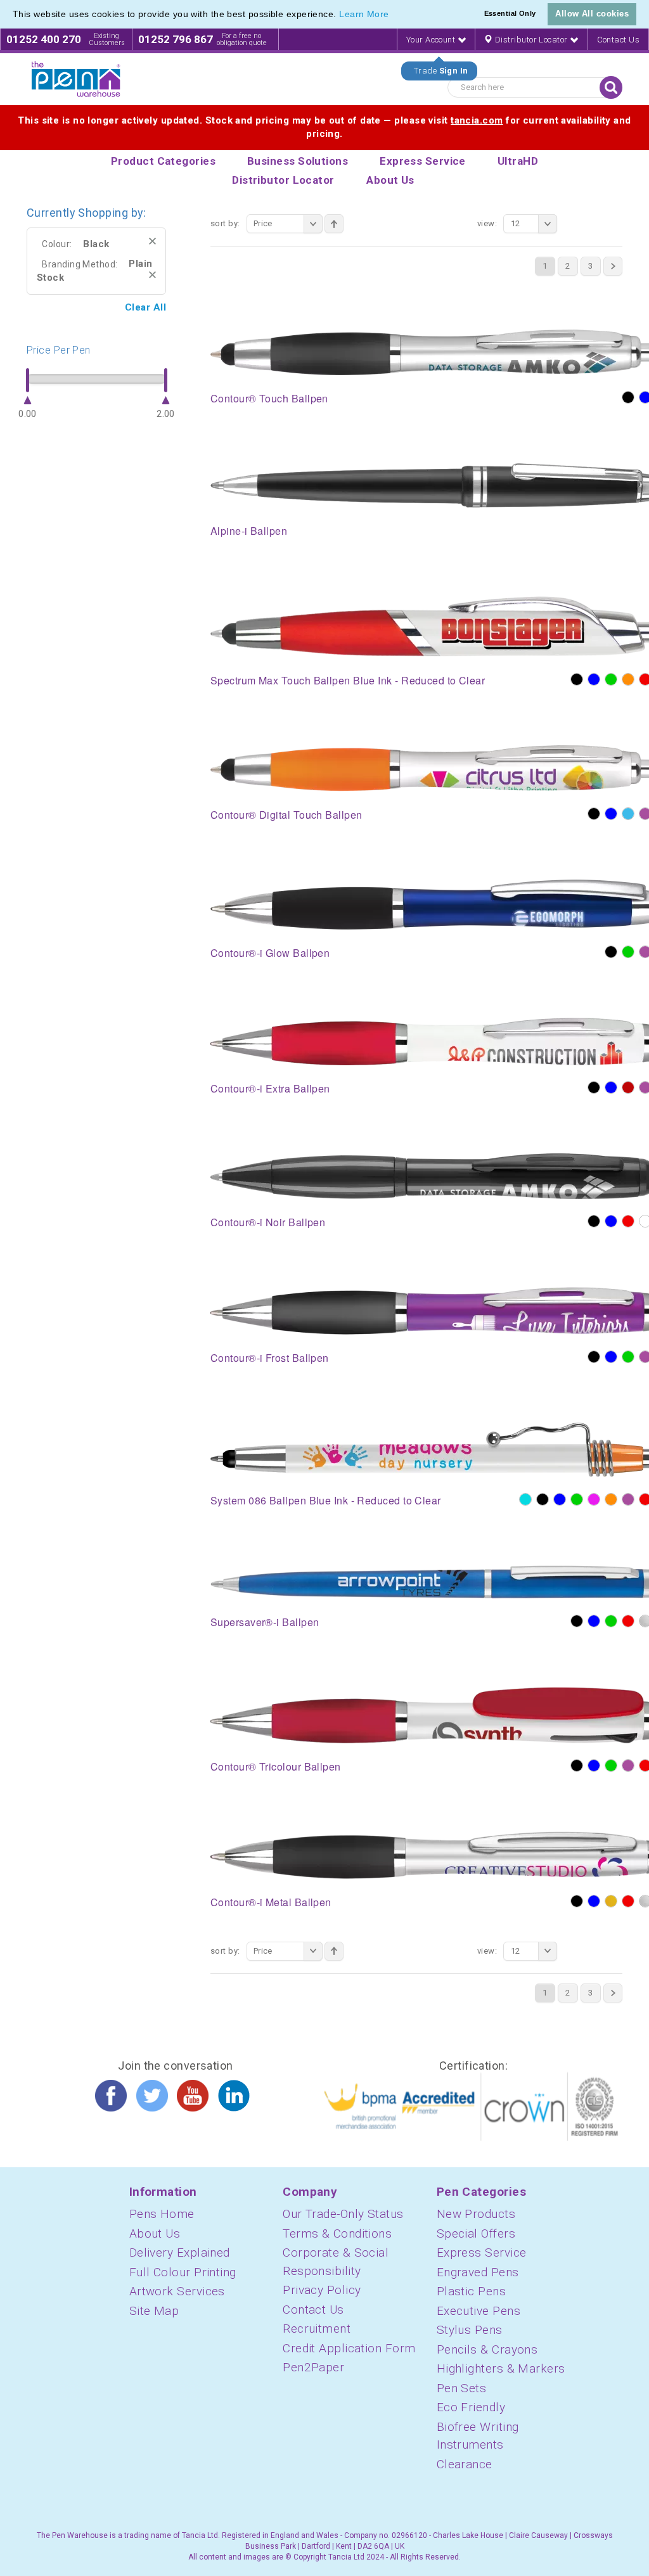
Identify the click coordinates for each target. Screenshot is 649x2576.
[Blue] (594, 679)
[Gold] (611, 1901)
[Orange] (628, 679)
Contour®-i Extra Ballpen (270, 1088)
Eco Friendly (471, 2407)
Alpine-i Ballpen (249, 531)
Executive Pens (479, 2311)
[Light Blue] (628, 814)
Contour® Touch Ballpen (269, 398)
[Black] (628, 397)
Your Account (432, 40)
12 (516, 223)
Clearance (465, 2464)
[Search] (611, 87)
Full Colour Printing (183, 2272)
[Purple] (628, 1499)
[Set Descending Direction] (334, 224)
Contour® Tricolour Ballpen (276, 1766)
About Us (155, 2233)
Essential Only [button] (510, 13)
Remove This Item (152, 241)
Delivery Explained (180, 2252)
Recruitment (317, 2329)
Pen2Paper (313, 2367)
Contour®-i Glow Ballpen (270, 953)
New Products (476, 2214)
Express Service (482, 2252)
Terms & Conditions (337, 2233)
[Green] (611, 679)
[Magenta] (594, 1499)
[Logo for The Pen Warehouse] (76, 79)
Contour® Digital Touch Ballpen (286, 815)
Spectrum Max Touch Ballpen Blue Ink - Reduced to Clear (348, 680)
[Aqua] (525, 1499)
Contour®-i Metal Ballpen (271, 1902)
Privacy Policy (322, 2290)
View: (487, 223)
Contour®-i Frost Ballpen (270, 1358)
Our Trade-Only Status (343, 2214)
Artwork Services (177, 2291)
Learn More (364, 14)
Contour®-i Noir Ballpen (268, 1222)
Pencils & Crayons (487, 2349)
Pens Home (162, 2214)
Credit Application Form (349, 2348)
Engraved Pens (478, 2272)
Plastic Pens (471, 2291)
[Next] (613, 266)
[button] (394, 15)
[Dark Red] (628, 1087)
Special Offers (476, 2233)
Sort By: (225, 223)
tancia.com (477, 120)
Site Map (154, 2311)
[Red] (628, 1221)
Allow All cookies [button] (592, 14)
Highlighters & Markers (501, 2368)
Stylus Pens (470, 2330)
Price (263, 223)
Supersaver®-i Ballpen (265, 1622)
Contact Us (619, 40)
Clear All (145, 307)
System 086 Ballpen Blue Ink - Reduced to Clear (326, 1500)
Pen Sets (462, 2388)
